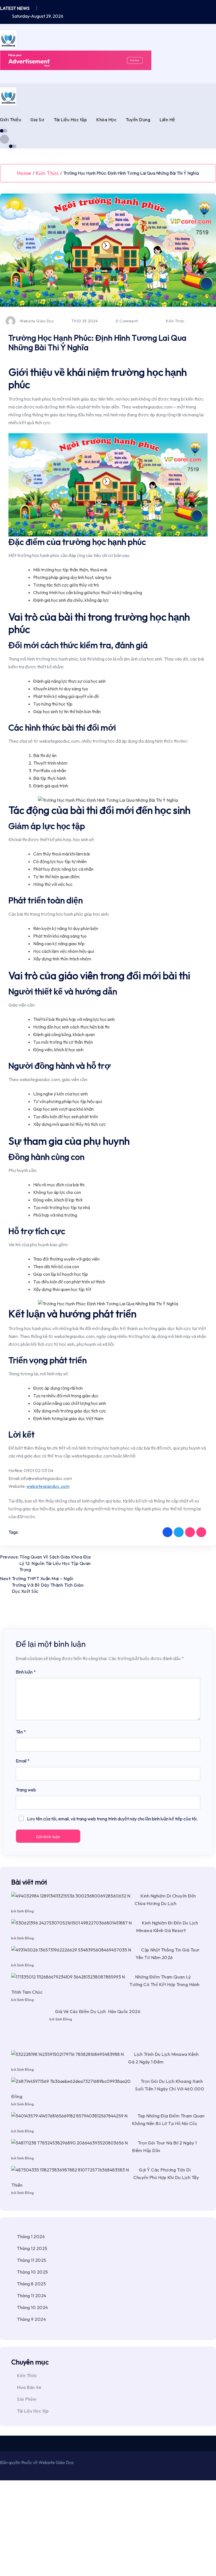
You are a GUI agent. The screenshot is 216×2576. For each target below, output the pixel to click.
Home (24, 173)
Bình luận (26, 1672)
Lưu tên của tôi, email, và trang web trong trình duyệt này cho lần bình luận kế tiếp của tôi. (112, 1819)
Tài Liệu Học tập (70, 120)
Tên (21, 1732)
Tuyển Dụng (138, 120)
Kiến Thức (47, 173)
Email (23, 1761)
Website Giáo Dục (37, 321)
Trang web (26, 1790)
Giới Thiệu (11, 120)
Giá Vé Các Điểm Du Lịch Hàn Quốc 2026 (59, 2440)
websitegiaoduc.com (48, 1486)
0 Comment (126, 321)
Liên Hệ (167, 120)
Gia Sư (37, 120)
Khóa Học (106, 120)
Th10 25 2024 (84, 321)
